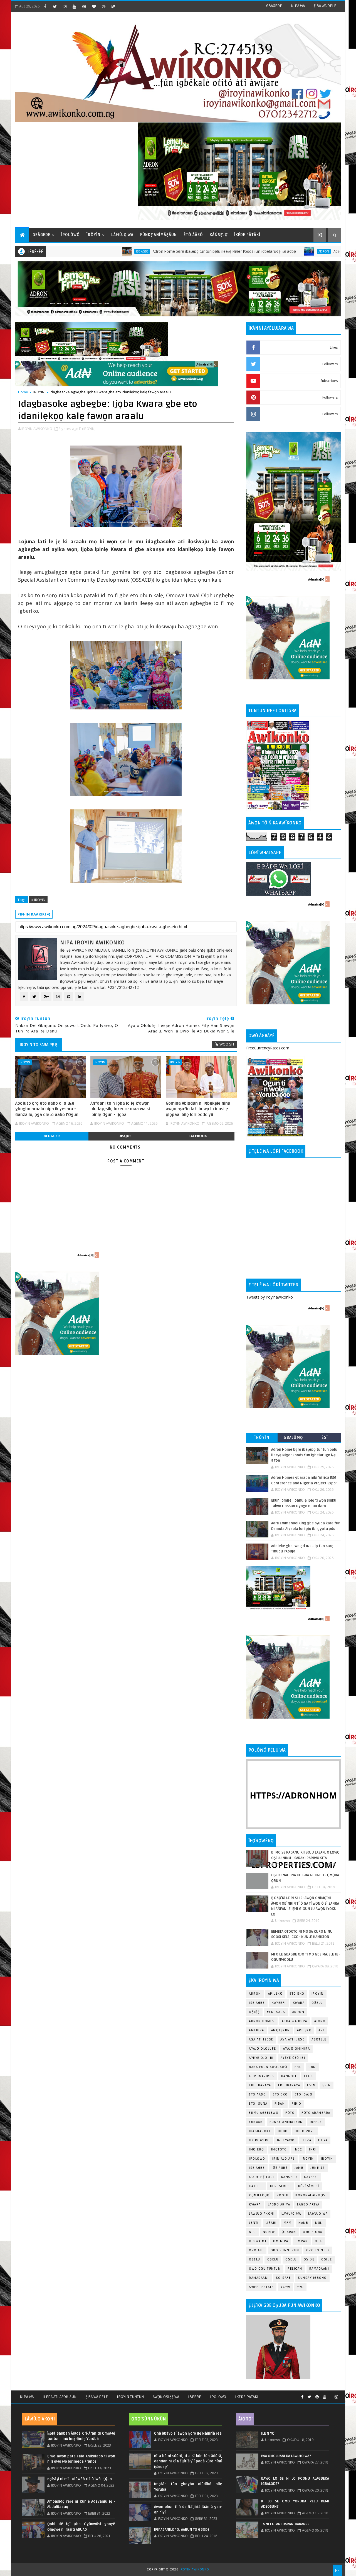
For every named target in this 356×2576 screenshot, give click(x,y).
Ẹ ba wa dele (97, 2397)
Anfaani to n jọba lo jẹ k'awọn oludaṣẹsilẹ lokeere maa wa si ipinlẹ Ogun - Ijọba (120, 1109)
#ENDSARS (276, 2012)
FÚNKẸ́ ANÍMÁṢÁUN (159, 235)
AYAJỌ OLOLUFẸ (263, 2049)
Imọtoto (279, 2149)
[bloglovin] (94, 6)
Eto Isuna (258, 2104)
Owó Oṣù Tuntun (265, 2269)
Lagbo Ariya (279, 2204)
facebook (198, 1136)
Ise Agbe (67, 251)
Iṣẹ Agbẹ (280, 2168)
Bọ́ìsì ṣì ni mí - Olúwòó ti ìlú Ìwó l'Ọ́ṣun (80, 2479)
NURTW (269, 2232)
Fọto (290, 2113)
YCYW (285, 2287)
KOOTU (283, 2195)
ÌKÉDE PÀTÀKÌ (247, 235)
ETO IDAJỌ (304, 2094)
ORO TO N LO (318, 2250)
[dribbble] (103, 6)
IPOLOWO (257, 2159)
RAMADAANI (259, 2278)
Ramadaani (319, 2269)
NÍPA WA (298, 6)
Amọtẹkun (281, 2030)
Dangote (289, 2076)
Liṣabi (271, 2223)
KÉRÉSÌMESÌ (309, 2186)
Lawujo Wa (291, 2214)
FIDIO (297, 2104)
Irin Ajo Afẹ (284, 2159)
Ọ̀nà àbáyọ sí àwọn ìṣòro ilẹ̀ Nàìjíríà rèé (188, 2434)
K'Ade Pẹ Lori (262, 2177)
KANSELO (289, 2177)
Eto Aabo (257, 2094)
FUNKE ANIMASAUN (286, 2122)
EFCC (308, 2076)
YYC (300, 2287)
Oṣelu (317, 2003)
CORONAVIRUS (262, 2076)
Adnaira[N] (204, 364)
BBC (298, 2067)
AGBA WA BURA (295, 2021)
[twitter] (55, 6)
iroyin (308, 2159)
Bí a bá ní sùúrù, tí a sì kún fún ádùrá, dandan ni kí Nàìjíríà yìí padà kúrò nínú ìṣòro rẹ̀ (188, 2461)
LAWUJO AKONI (262, 2214)
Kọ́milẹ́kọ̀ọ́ (259, 2195)
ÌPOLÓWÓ (71, 235)
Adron (248, 251)
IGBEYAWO (286, 2140)
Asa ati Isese (261, 2039)
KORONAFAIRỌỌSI (311, 2195)
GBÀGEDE (274, 6)
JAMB (299, 2168)
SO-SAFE (284, 2278)
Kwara (299, 2003)
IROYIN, (89, 429)
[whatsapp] (330, 2395)
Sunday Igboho (312, 2278)
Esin (311, 2085)
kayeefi (311, 2177)
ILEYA (323, 2140)
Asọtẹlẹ (319, 2039)
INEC (298, 2149)
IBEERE (316, 2122)
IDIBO (283, 2131)
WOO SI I (227, 1044)
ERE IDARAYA (289, 2085)
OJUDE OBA (313, 2232)
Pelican (295, 2269)
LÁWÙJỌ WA (122, 235)
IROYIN (39, 392)
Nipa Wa (27, 2397)
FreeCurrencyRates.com (268, 1048)
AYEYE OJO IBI (261, 2058)
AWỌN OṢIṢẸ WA (166, 2397)
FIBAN (280, 2104)
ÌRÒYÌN (93, 235)
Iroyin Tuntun (130, 2397)
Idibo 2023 (305, 2131)
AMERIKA (257, 2030)
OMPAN (302, 2241)
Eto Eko (297, 1994)
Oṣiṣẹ (254, 2012)
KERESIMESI (281, 2186)
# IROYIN (38, 900)
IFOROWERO (259, 2140)
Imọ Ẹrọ (257, 2149)
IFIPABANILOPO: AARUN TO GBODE (182, 2530)
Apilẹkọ (275, 1994)
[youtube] (74, 6)
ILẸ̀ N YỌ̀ (268, 2434)
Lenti (254, 2223)
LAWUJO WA (318, 2214)
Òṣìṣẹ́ (327, 2259)
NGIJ (319, 2223)
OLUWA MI (258, 2241)
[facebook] (45, 6)
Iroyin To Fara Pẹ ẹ (39, 1045)
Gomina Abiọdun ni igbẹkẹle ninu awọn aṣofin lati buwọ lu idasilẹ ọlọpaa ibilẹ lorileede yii (198, 1109)
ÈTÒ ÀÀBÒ (193, 235)
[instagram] (65, 6)
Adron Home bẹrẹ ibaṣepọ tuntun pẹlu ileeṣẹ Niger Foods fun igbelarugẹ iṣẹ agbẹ (149, 252)
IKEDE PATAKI (247, 2397)
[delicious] (113, 6)
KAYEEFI (279, 2003)
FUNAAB (256, 2122)
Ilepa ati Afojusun (60, 2397)
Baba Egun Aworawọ (268, 2067)
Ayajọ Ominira (297, 2049)
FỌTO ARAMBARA (316, 2113)
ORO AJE (256, 2250)
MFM (288, 2223)
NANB (303, 2223)
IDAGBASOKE (260, 2131)
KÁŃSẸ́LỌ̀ (219, 235)
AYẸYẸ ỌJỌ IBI (293, 2058)
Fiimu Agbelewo (264, 2113)
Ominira (281, 2241)
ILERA (307, 2140)
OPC (319, 2241)
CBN (312, 2067)
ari (321, 2030)
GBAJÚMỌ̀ (293, 1438)
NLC (252, 2232)
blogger (52, 1136)
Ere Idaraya (260, 2085)
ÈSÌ (325, 1438)
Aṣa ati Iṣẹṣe (293, 2039)
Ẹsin (327, 2085)
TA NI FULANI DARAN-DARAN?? (285, 2524)
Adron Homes (262, 2021)
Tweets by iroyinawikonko (270, 1297)
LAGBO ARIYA (308, 2204)
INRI (313, 2149)
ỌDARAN (289, 2232)
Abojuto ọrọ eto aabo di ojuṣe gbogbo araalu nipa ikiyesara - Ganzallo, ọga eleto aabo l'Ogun (47, 1109)
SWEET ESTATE (261, 2287)
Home (23, 392)
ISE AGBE (257, 2168)
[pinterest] (84, 6)
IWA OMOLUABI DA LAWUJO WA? (286, 2456)
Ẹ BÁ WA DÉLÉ (325, 6)
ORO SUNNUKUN (285, 2250)
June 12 (318, 2168)
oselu (255, 2259)
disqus (125, 1136)
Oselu (273, 2259)
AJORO (320, 2021)
